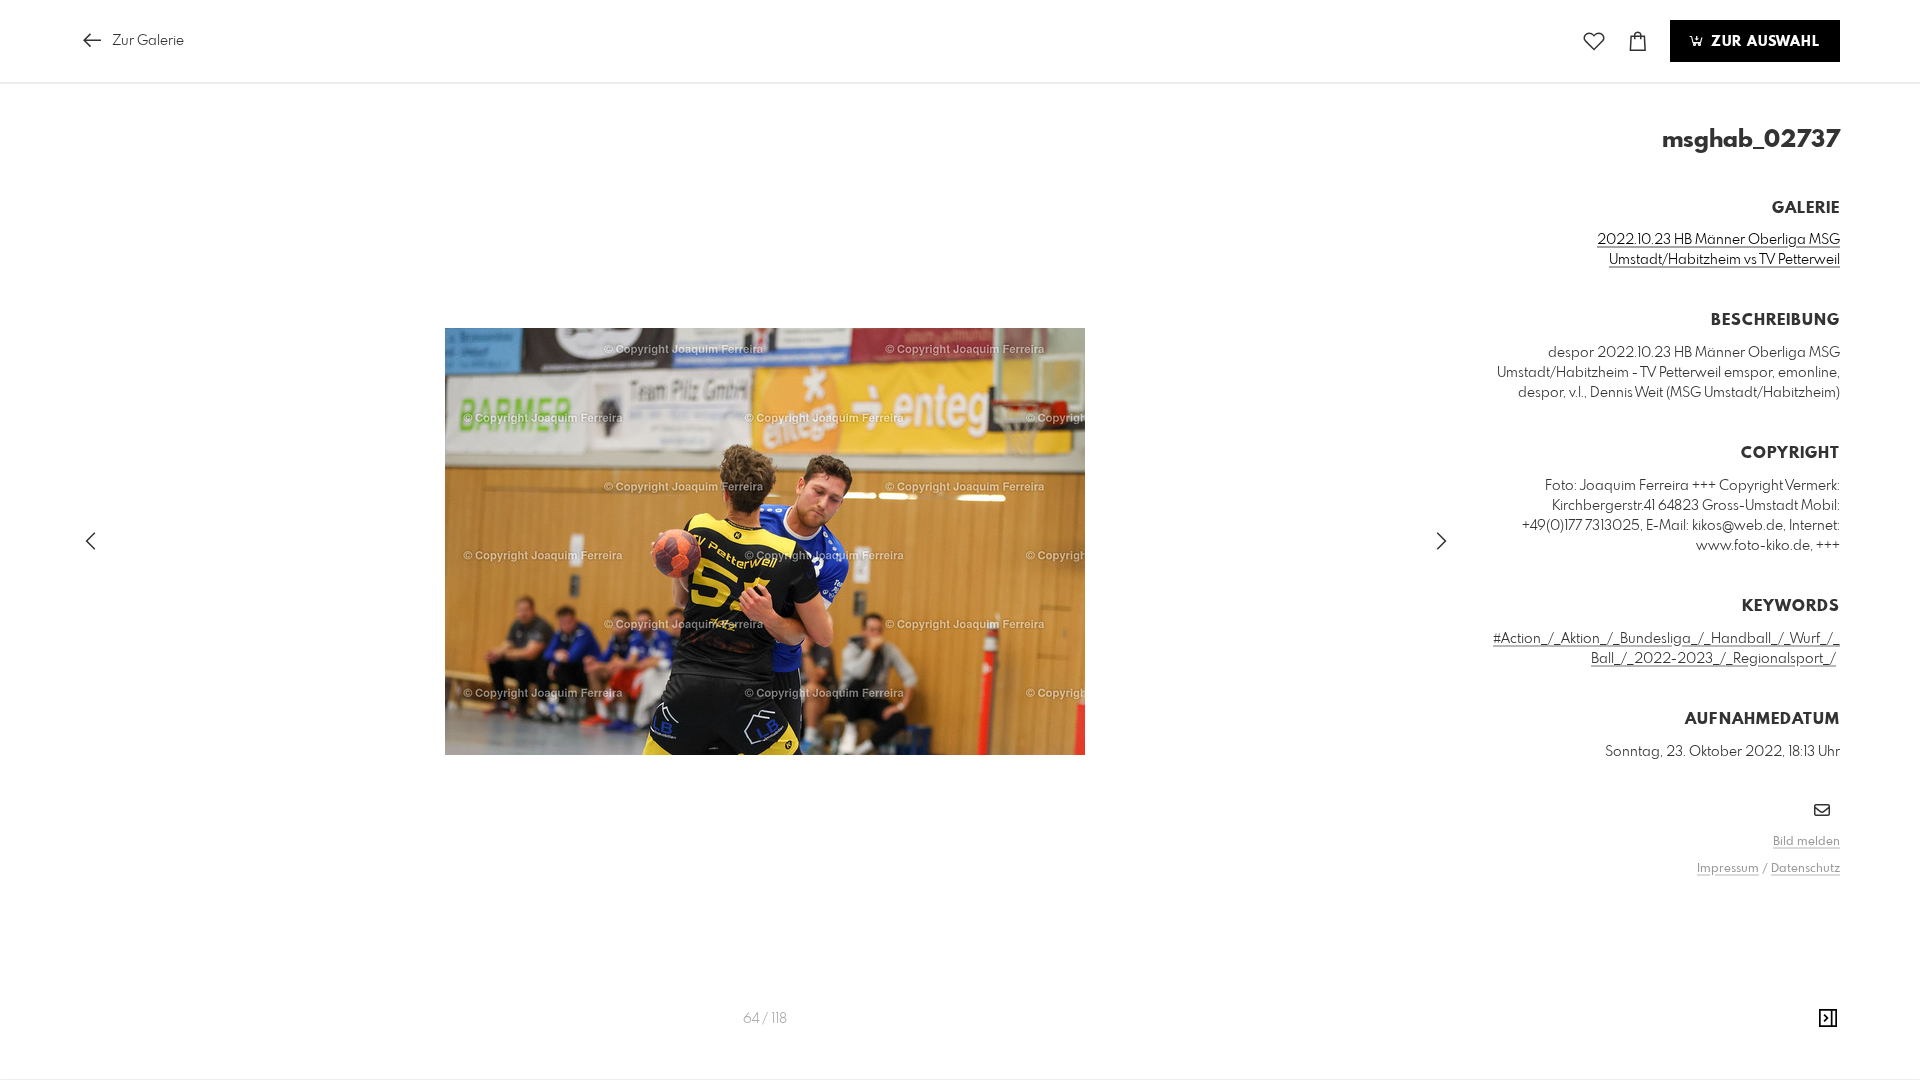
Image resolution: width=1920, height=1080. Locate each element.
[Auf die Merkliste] (1594, 41)
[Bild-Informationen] (1828, 1019)
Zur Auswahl (1763, 42)
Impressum (1728, 869)
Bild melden (1806, 842)
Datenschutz (1805, 869)
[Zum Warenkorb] (1638, 41)
